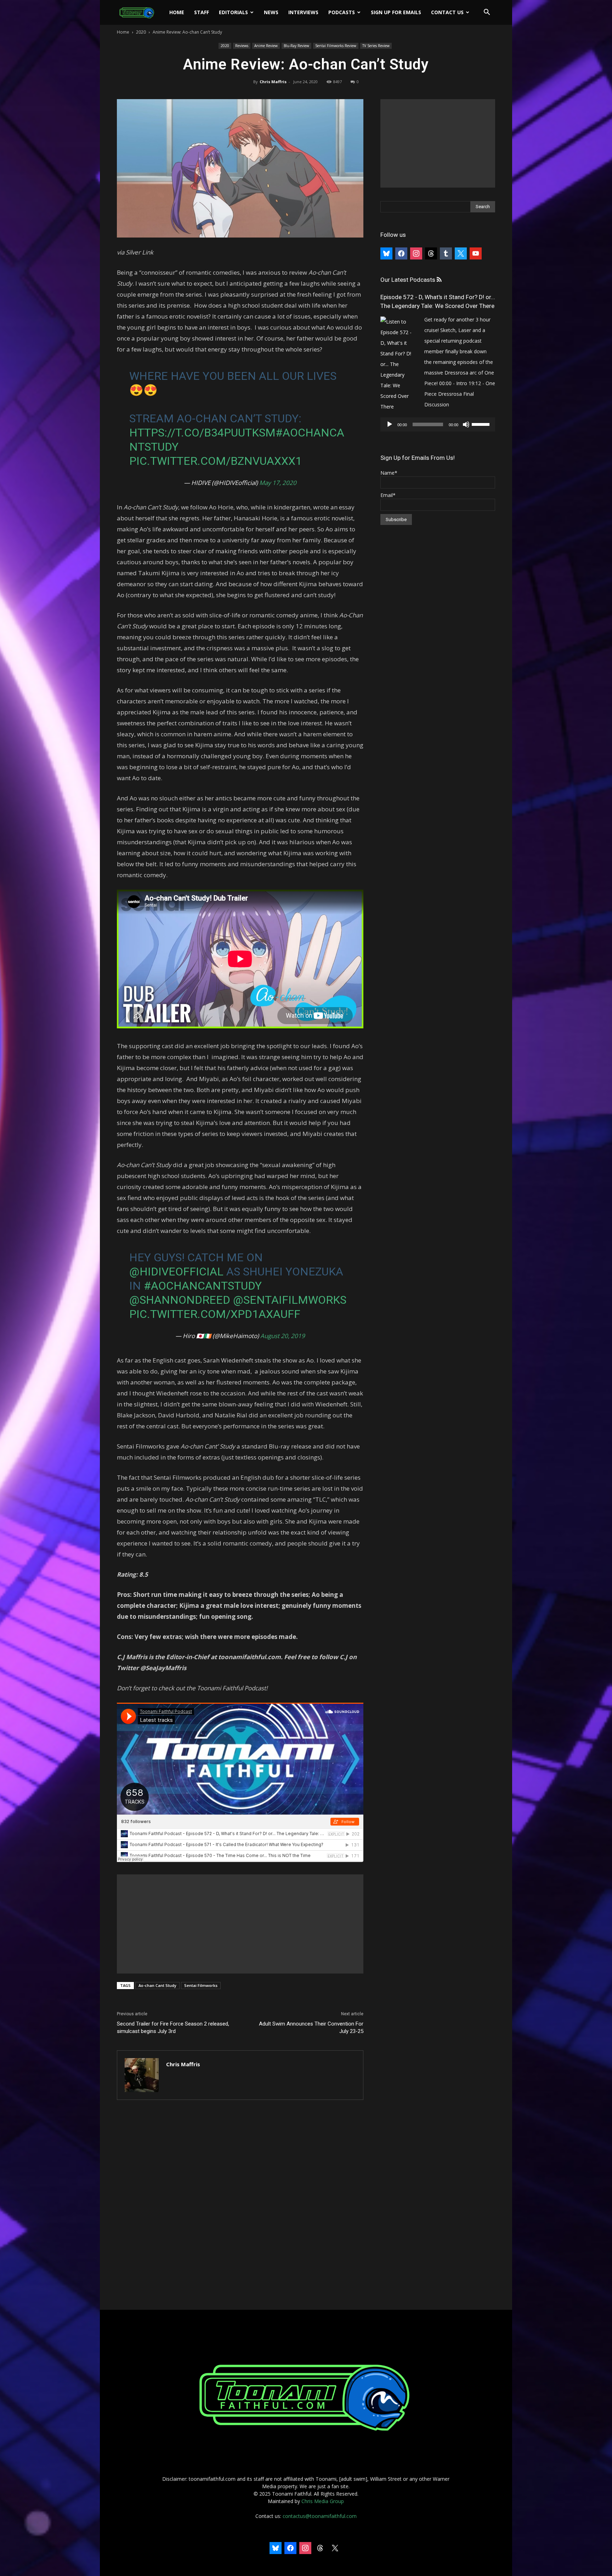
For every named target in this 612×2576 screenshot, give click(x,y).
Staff (202, 12)
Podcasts (342, 12)
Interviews (303, 12)
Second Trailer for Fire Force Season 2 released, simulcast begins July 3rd (173, 2027)
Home (177, 12)
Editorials (233, 12)
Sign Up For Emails (396, 12)
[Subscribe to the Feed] (439, 280)
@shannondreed (180, 1300)
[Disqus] (240, 2205)
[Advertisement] (240, 1924)
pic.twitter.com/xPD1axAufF (215, 1314)
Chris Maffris (273, 82)
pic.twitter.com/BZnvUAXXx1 (216, 461)
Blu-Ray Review (296, 46)
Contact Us (447, 12)
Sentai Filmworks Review (336, 46)
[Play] (390, 424)
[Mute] (466, 424)
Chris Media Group (323, 2501)
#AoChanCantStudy (203, 1286)
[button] (487, 13)
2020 (141, 32)
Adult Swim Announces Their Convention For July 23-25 (311, 2027)
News (271, 12)
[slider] (482, 424)
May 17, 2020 (278, 483)
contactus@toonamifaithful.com (320, 2516)
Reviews (242, 46)
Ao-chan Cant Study (157, 1985)
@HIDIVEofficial (176, 1272)
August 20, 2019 (283, 1336)
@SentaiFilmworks (290, 1300)
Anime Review (266, 46)
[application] (438, 424)
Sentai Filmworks (201, 1985)
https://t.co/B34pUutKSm (202, 433)
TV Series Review (376, 46)
